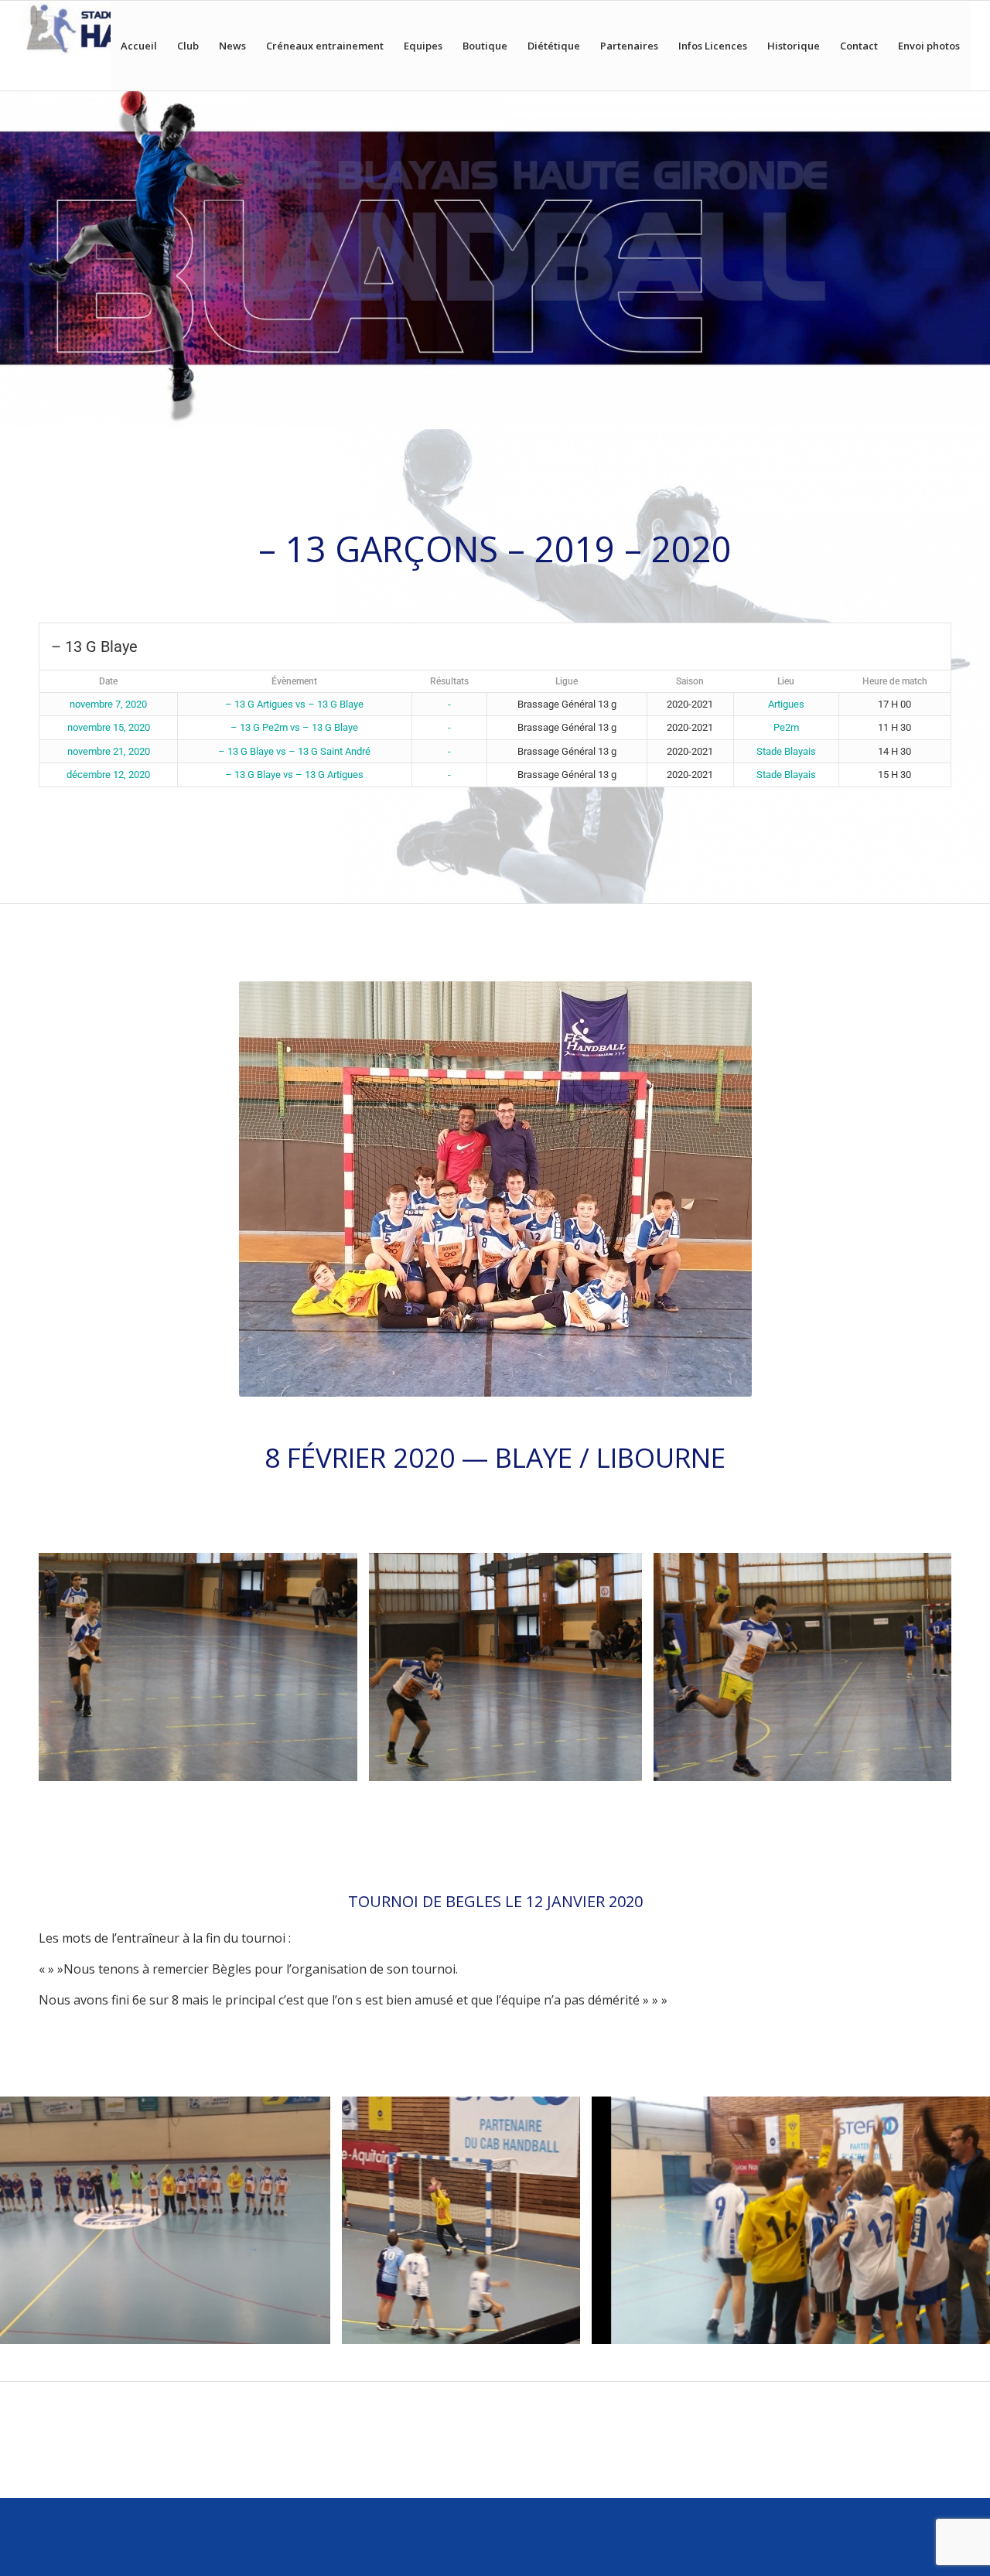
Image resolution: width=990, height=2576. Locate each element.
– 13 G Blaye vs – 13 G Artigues (294, 775)
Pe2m (786, 727)
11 (544, 1800)
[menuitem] (139, 46)
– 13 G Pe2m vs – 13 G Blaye (294, 727)
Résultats (449, 681)
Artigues (786, 704)
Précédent (73, 1667)
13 (569, 1800)
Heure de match (895, 681)
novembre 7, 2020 (108, 704)
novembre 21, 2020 (109, 751)
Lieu (786, 681)
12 (557, 1800)
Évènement (294, 681)
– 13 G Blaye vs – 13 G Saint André (294, 751)
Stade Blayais (786, 751)
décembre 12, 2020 (108, 775)
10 (532, 1800)
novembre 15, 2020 (109, 727)
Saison (690, 681)
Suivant (917, 1667)
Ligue (567, 681)
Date (108, 681)
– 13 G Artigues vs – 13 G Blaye (294, 704)
